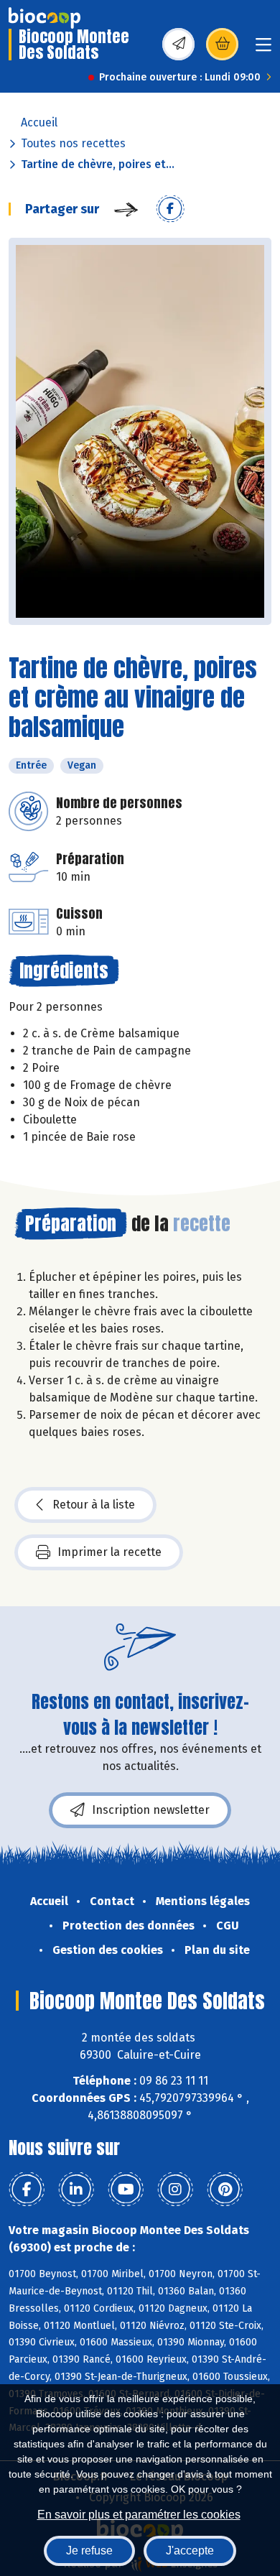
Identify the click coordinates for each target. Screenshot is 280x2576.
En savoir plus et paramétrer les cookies (139, 2515)
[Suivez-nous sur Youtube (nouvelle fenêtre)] (126, 2190)
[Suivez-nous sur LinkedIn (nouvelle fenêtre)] (76, 2190)
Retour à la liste (94, 1505)
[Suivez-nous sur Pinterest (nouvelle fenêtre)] (225, 2190)
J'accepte (190, 2550)
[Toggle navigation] (263, 49)
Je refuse (89, 2550)
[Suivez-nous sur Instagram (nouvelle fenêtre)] (175, 2190)
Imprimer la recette (109, 1552)
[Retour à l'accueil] (45, 18)
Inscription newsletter (151, 1810)
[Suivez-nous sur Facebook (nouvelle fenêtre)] (27, 2190)
